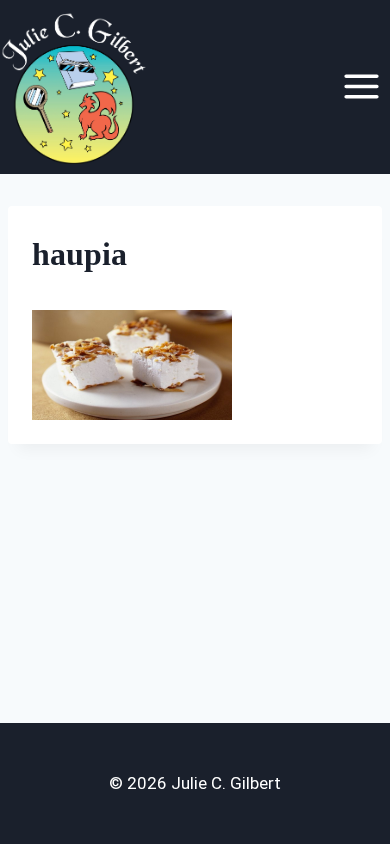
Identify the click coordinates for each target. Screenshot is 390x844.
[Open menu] (361, 87)
